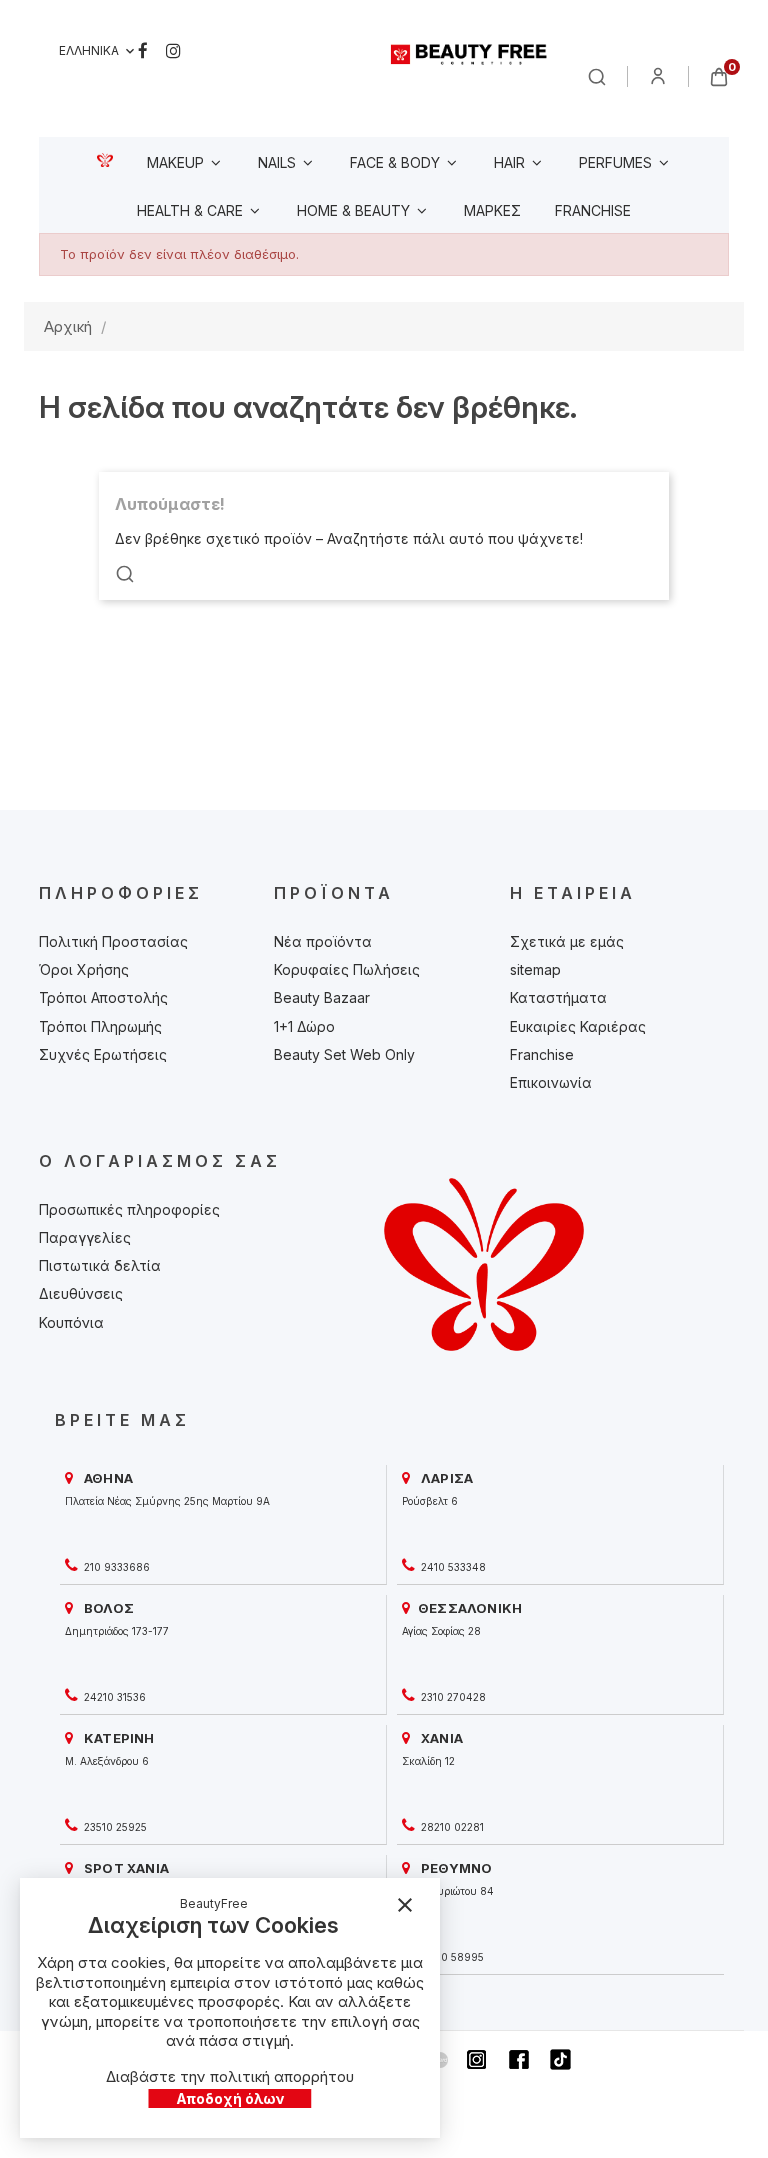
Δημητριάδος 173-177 (117, 1631)
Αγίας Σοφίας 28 (441, 1631)
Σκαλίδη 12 (428, 1761)
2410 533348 (452, 1567)
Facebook (143, 51)
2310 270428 (452, 1697)
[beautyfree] (469, 54)
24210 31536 (113, 1697)
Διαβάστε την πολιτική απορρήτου (230, 2076)
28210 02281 (451, 1827)
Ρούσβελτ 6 (430, 1501)
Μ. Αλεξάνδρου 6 (107, 1761)
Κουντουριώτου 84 (448, 1891)
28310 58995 (451, 1957)
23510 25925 (114, 1827)
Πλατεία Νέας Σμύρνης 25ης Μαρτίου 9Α (167, 1501)
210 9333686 (115, 1567)
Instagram (173, 51)
